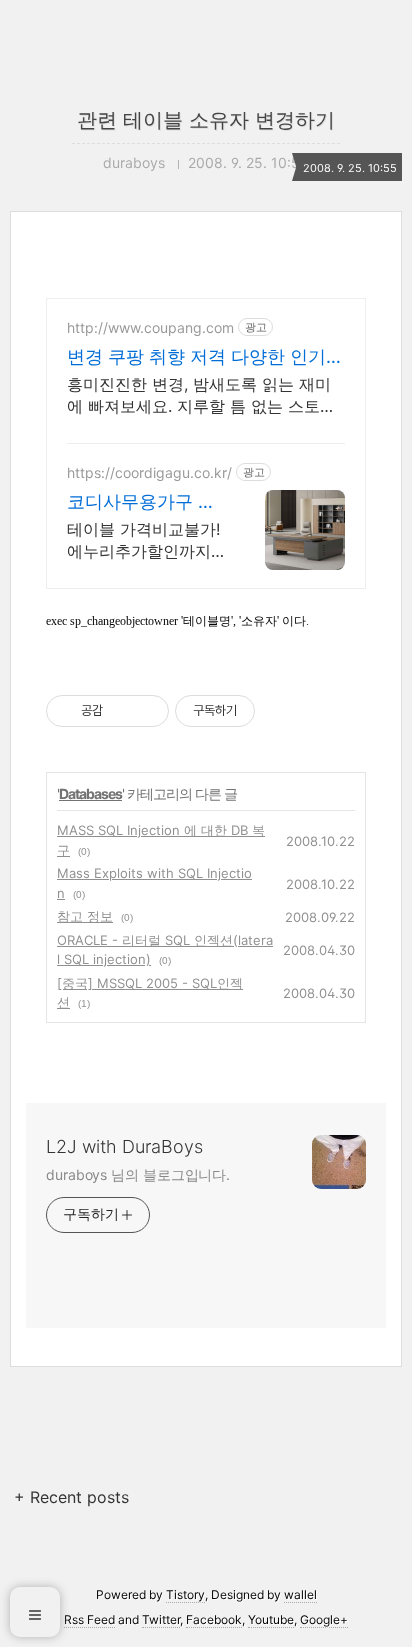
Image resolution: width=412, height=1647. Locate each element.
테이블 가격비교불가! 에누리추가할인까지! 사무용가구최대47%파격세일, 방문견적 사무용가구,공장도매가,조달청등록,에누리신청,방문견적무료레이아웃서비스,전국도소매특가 (146, 540)
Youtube (271, 1619)
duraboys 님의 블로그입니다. (138, 1174)
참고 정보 (85, 916)
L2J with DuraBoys (124, 1146)
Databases (90, 793)
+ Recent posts (71, 1497)
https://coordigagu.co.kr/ (149, 472)
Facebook (214, 1619)
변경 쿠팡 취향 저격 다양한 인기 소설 (196, 357)
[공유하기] (121, 711)
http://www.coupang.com (150, 327)
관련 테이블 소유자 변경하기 (206, 120)
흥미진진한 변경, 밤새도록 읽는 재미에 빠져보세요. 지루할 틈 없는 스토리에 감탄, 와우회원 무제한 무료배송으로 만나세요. (201, 395)
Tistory (185, 1594)
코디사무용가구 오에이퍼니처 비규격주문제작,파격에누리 (141, 502)
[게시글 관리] (146, 711)
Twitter (161, 1619)
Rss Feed (89, 1619)
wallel (300, 1594)
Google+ (324, 1619)
